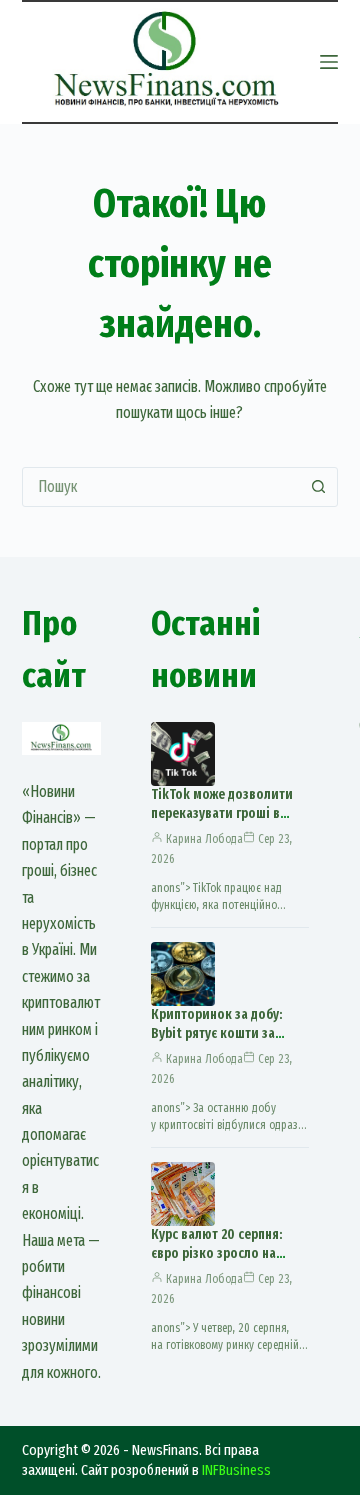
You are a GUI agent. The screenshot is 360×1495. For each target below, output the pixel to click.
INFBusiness (236, 1470)
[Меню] (329, 62)
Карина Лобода (204, 839)
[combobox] (161, 487)
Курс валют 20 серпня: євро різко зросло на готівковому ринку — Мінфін (216, 1263)
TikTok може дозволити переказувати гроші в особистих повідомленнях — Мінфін (229, 823)
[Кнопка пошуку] (318, 487)
